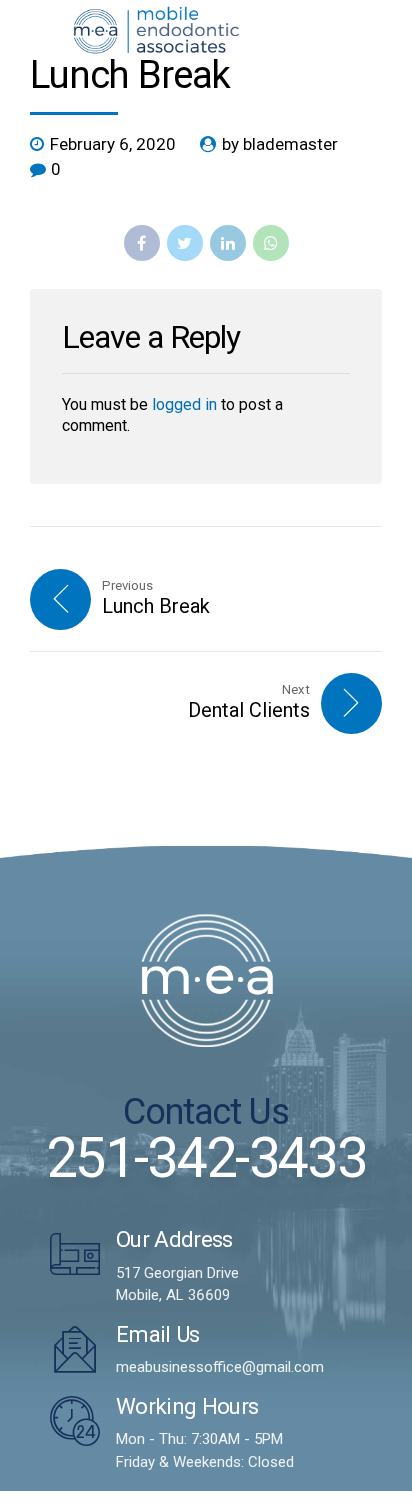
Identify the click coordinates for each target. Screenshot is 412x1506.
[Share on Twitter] (185, 243)
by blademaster (280, 144)
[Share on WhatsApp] (271, 243)
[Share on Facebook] (142, 243)
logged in (184, 404)
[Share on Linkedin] (228, 243)
